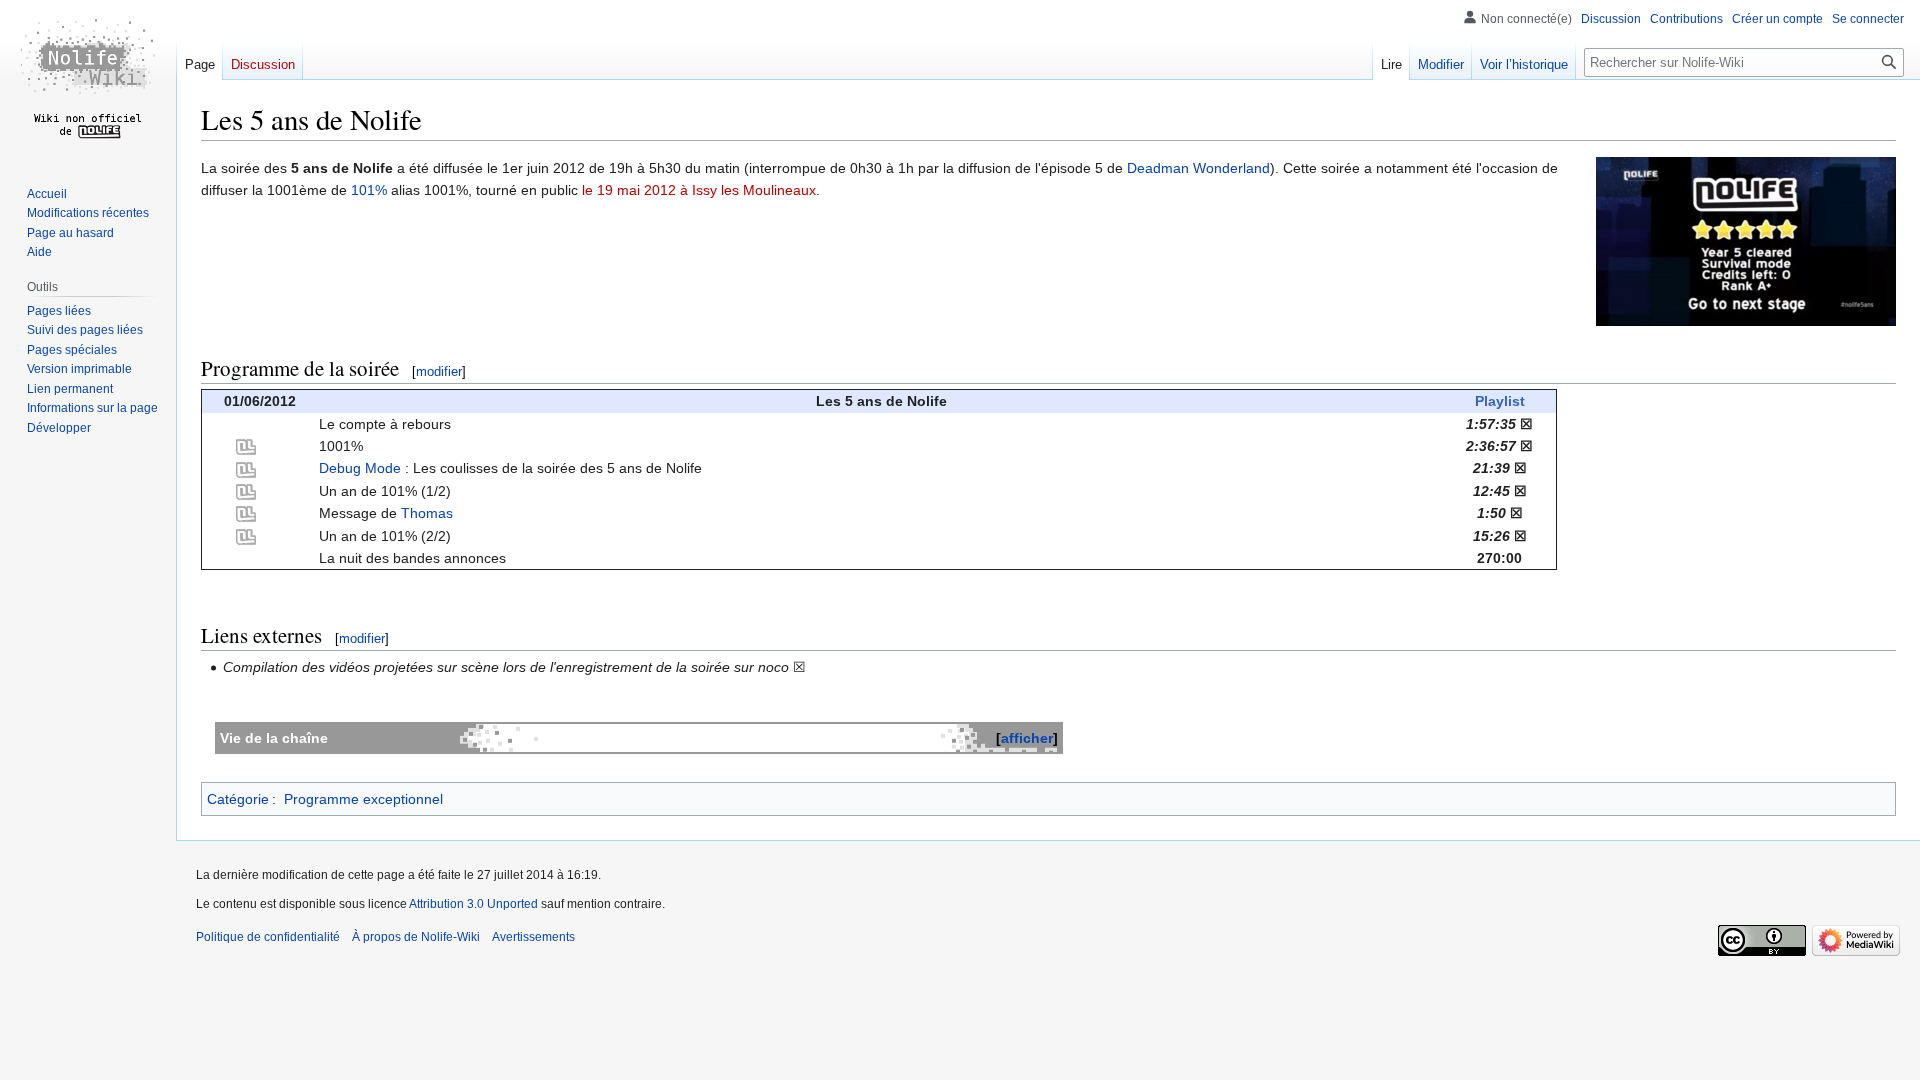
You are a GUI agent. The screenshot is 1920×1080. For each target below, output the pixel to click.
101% (369, 190)
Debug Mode (360, 468)
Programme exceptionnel (363, 799)
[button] (59, 428)
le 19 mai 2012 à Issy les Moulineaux (699, 190)
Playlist (1500, 401)
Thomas (427, 513)
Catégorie (238, 799)
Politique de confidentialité (268, 937)
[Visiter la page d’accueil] (88, 80)
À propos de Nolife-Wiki (416, 937)
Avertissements (533, 937)
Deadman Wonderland (1198, 168)
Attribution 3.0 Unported (473, 904)
